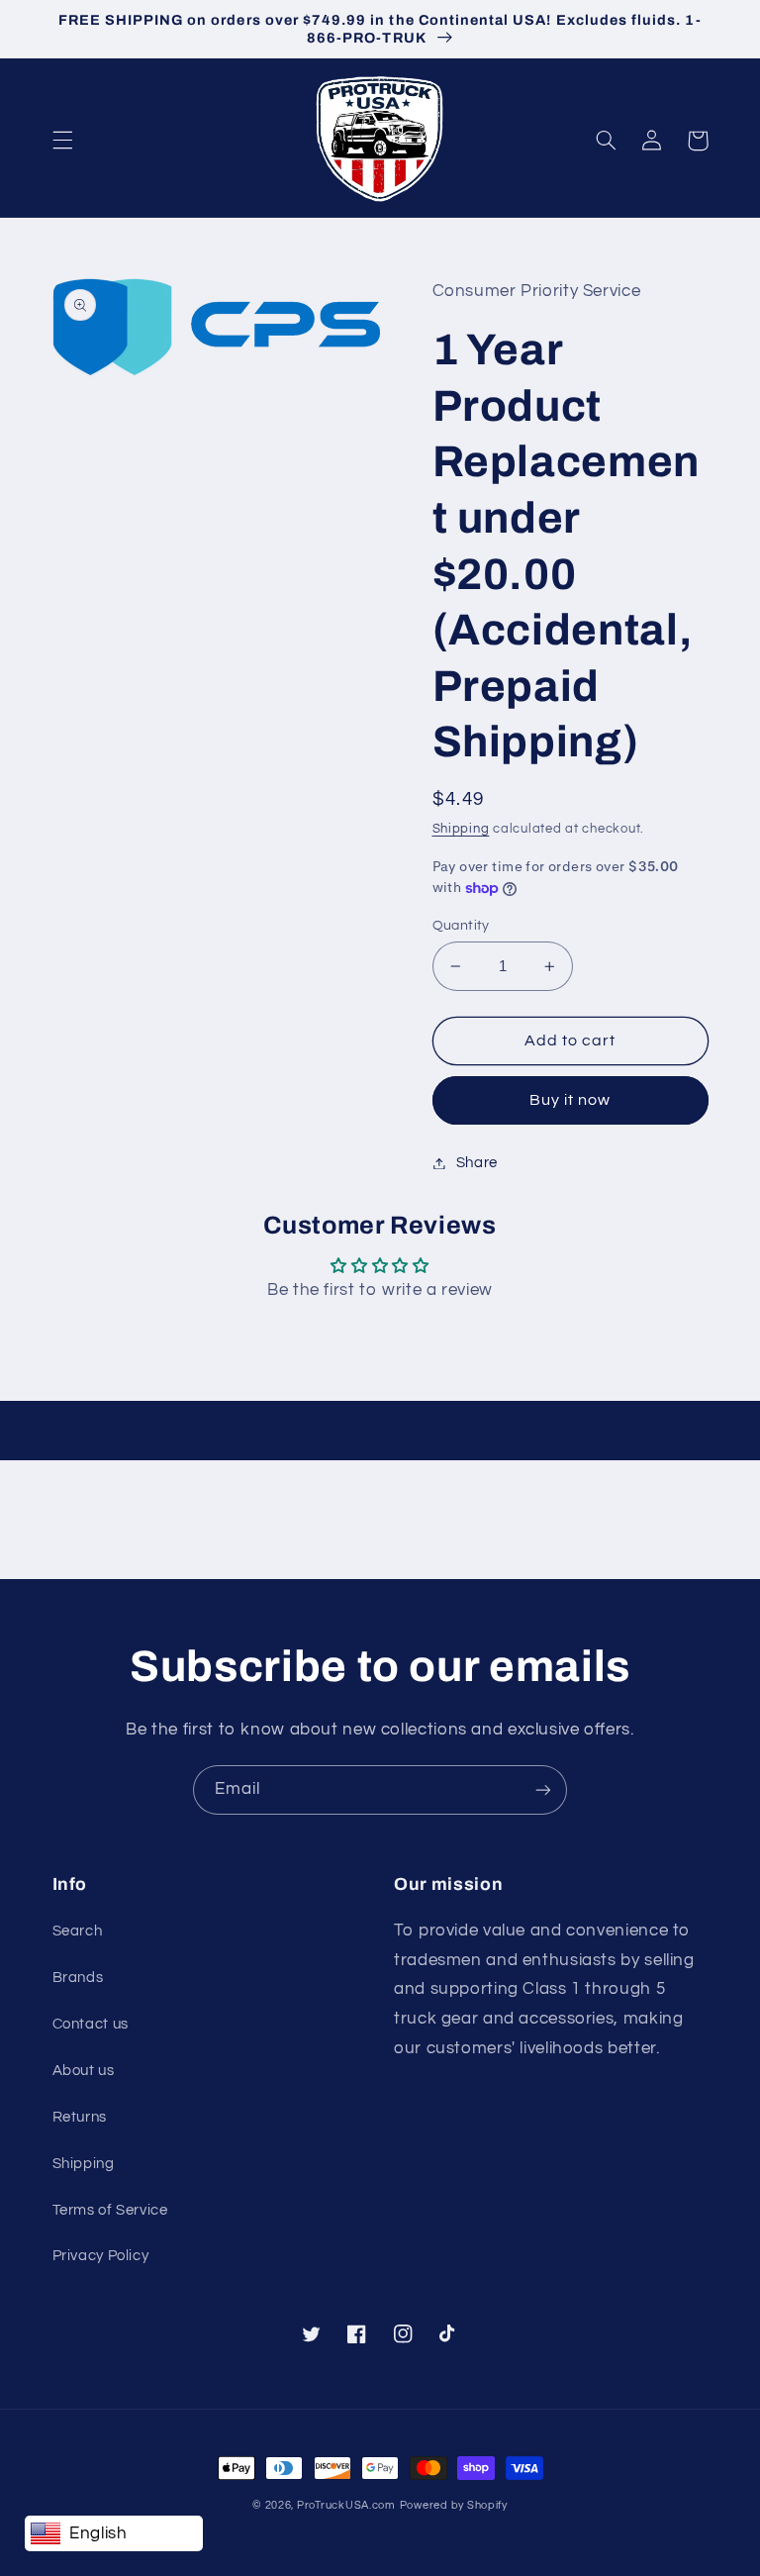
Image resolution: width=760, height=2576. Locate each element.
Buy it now (570, 1100)
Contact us (91, 2024)
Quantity (461, 926)
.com (346, 2505)
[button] (62, 141)
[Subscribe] (543, 1789)
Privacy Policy (101, 2256)
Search (78, 1931)
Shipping (461, 829)
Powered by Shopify (454, 2505)
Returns (80, 2117)
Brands (78, 1978)
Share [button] (477, 1163)
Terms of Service (110, 2210)
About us (84, 2071)
